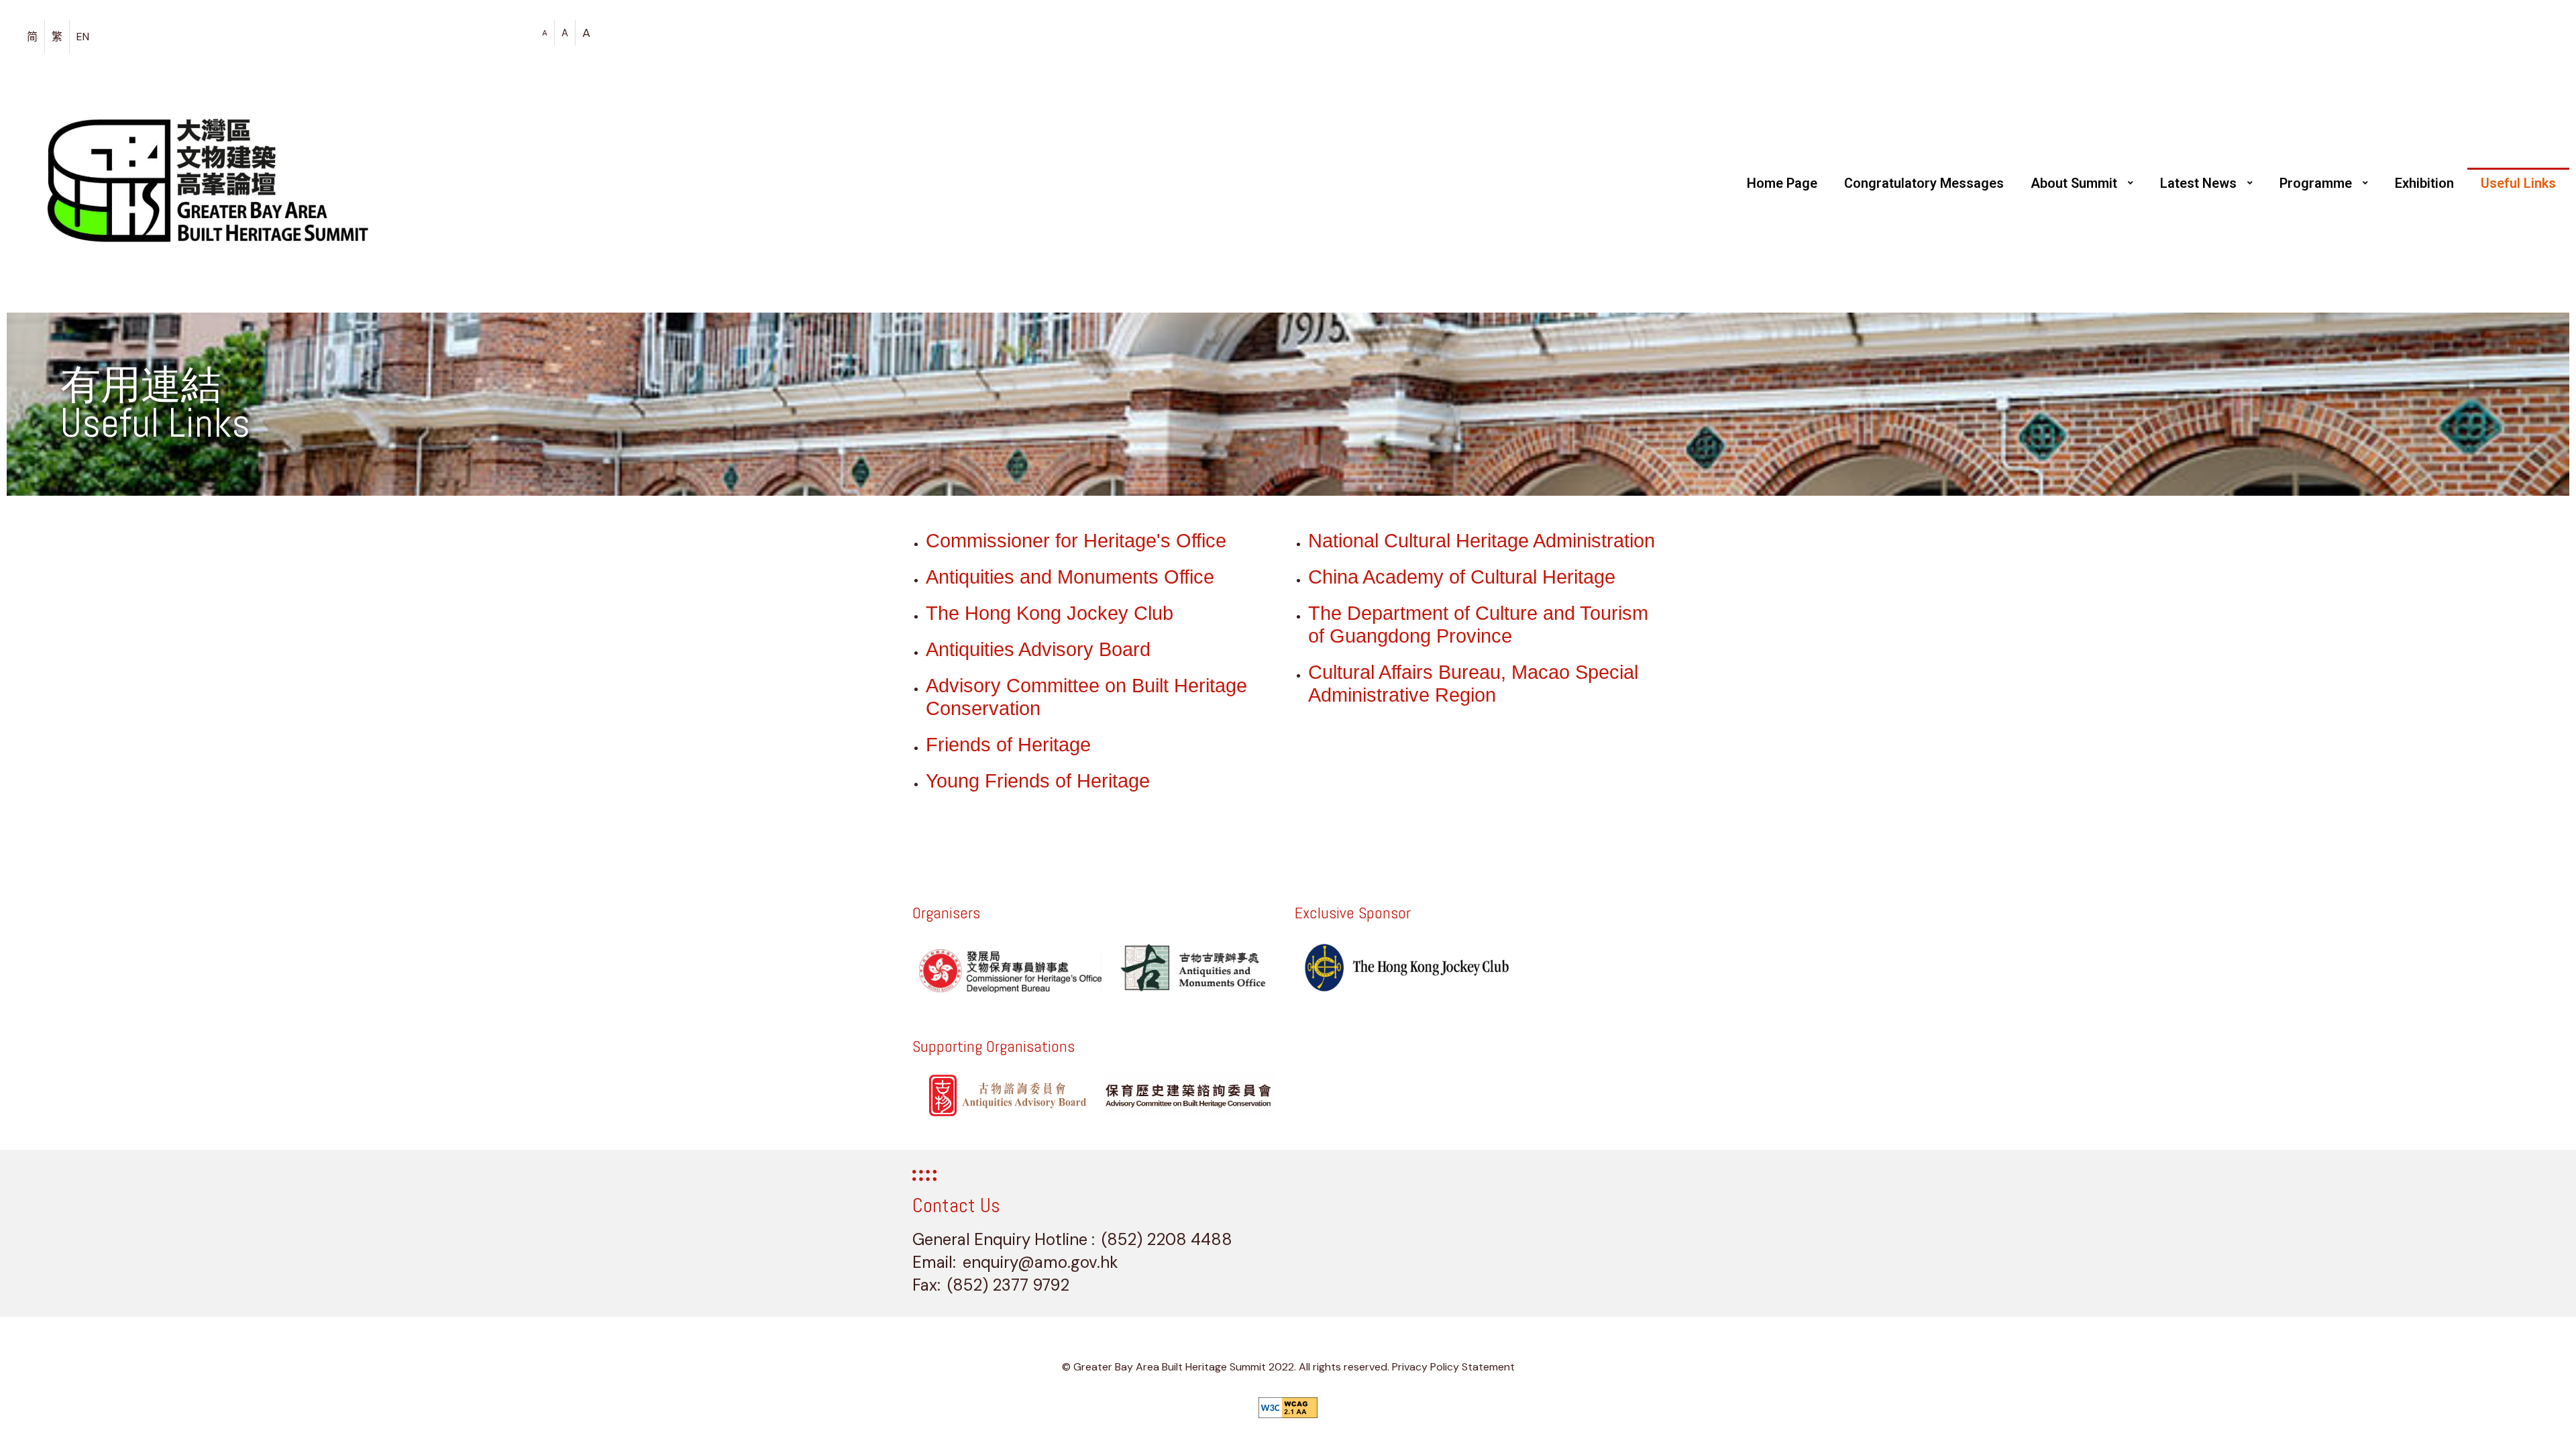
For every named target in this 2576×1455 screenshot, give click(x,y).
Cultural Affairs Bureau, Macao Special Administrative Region (1473, 684)
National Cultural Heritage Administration (1482, 541)
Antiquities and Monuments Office (1070, 577)
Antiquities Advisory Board (1038, 649)
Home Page (1782, 183)
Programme (2316, 183)
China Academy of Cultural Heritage (1462, 577)
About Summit (2074, 183)
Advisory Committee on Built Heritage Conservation (1086, 697)
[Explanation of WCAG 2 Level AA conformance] (1288, 1408)
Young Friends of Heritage (1038, 781)
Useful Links (2518, 183)
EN (83, 37)
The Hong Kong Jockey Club (1050, 613)
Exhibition (2424, 183)
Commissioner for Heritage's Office (1076, 541)
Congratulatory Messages (1924, 183)
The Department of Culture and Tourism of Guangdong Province (1478, 625)
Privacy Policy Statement (1453, 1367)
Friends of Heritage (1008, 745)
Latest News (2198, 183)
